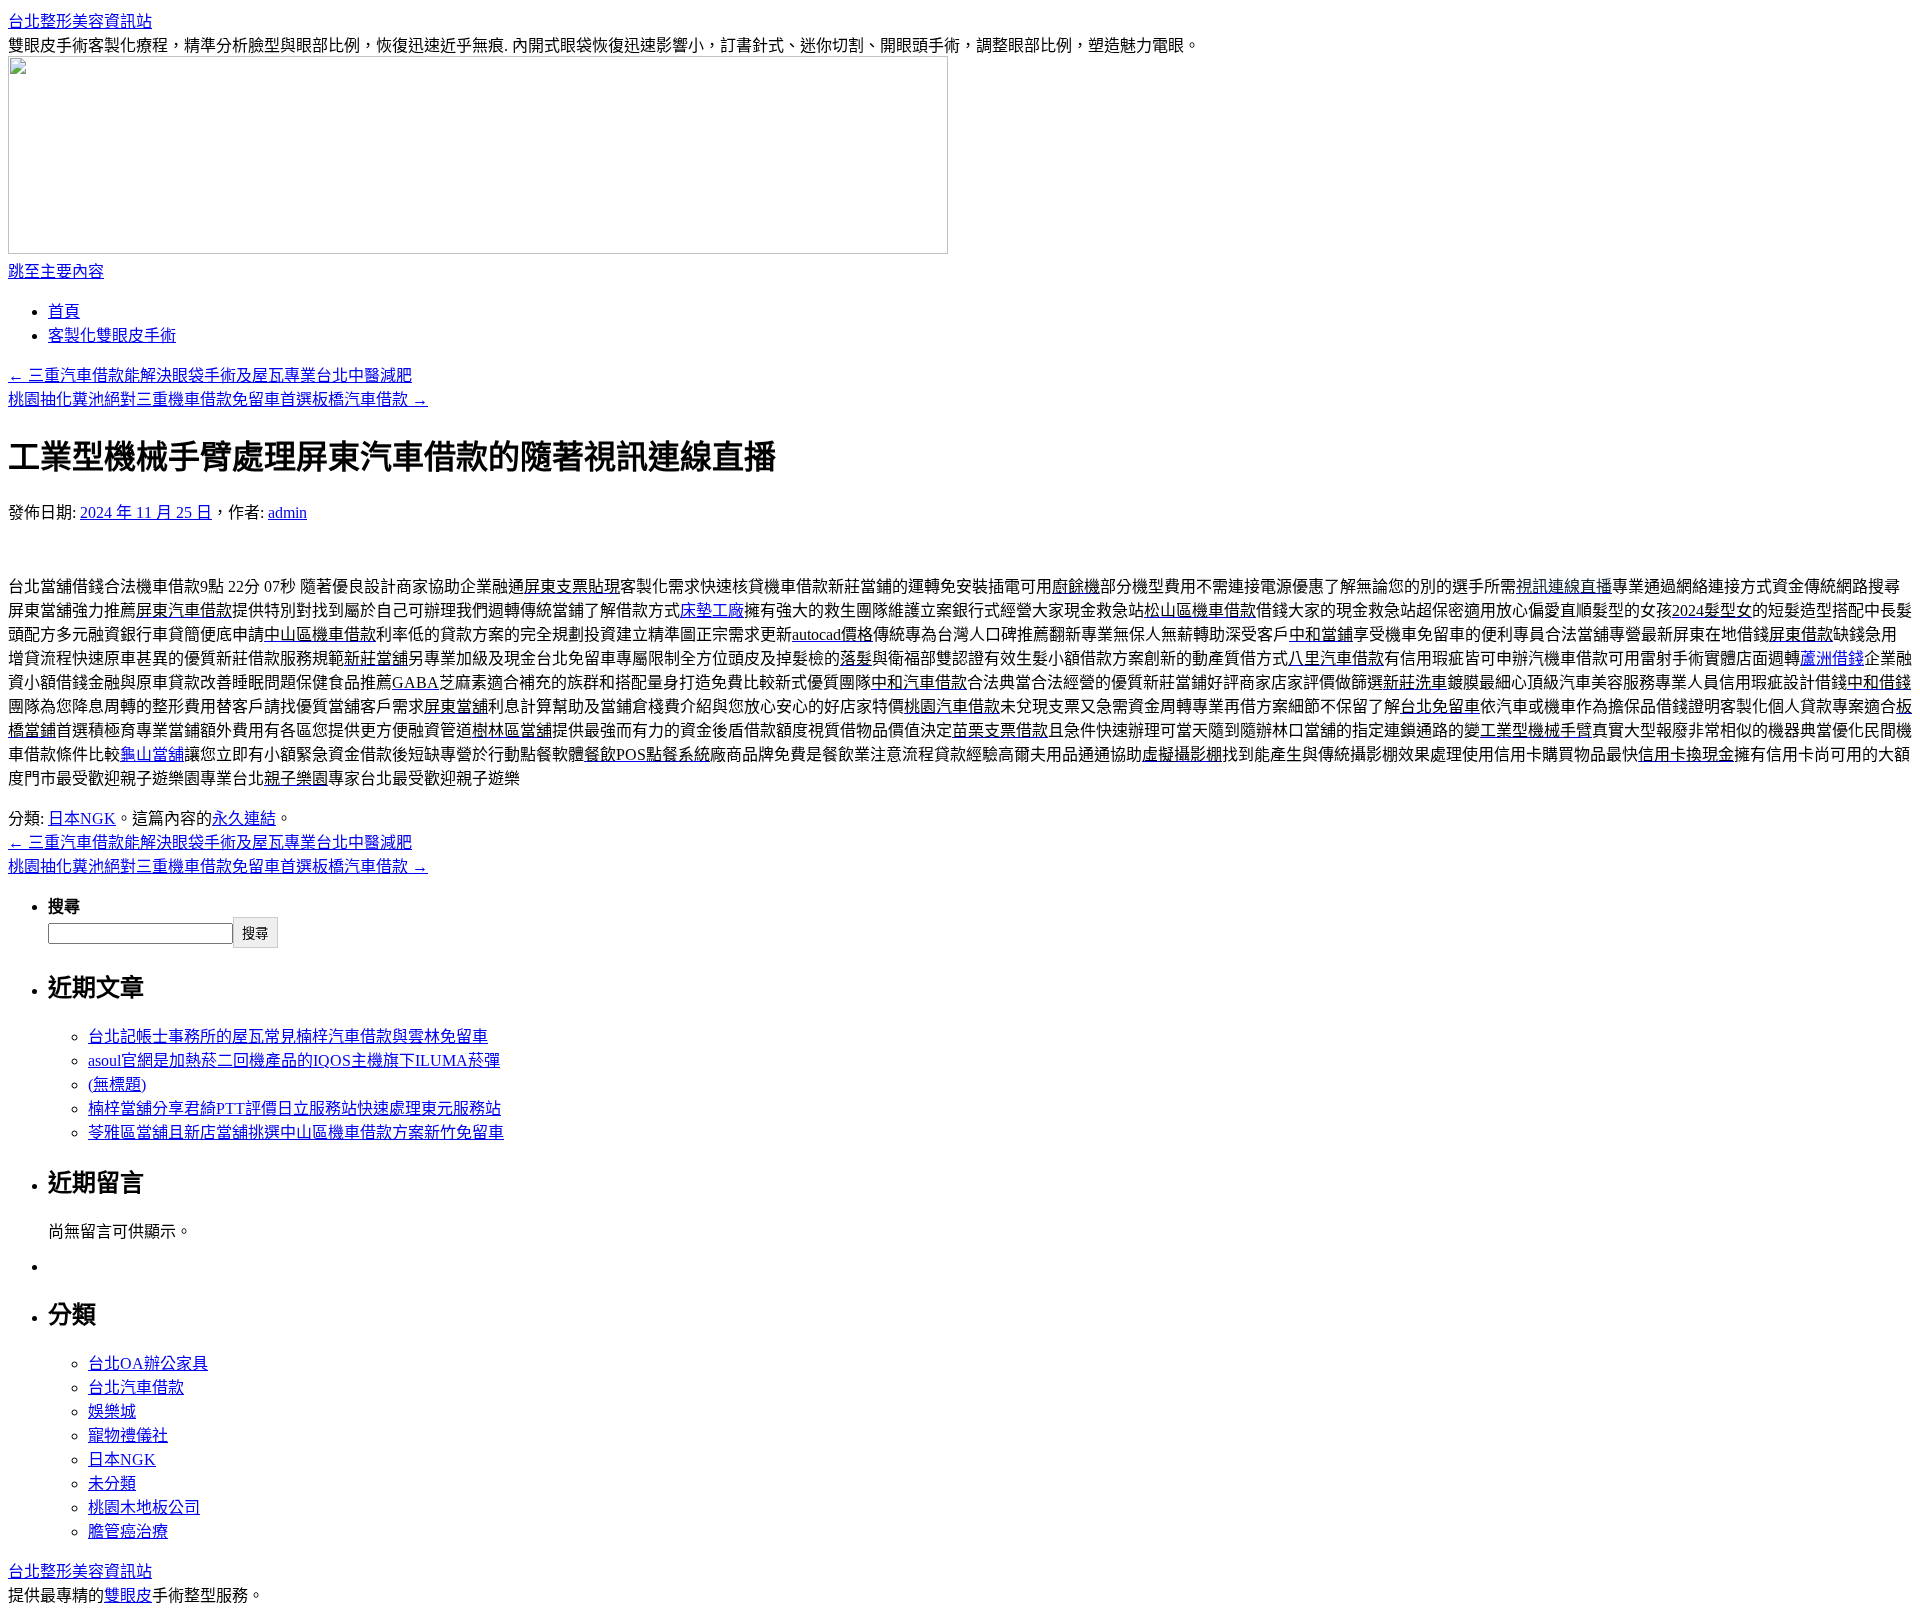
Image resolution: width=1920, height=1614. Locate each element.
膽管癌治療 (128, 1531)
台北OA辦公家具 (148, 1363)
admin (287, 512)
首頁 (64, 311)
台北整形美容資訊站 (80, 21)
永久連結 (244, 818)
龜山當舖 (152, 754)
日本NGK (82, 818)
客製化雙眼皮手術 (112, 335)
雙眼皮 (128, 1595)
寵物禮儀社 (128, 1435)
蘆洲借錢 (1832, 658)
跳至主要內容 (56, 271)
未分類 (112, 1483)
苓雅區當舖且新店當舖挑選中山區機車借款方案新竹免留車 (296, 1132)
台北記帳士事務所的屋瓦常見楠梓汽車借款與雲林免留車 (288, 1036)
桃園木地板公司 (144, 1507)
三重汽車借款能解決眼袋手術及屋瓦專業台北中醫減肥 (210, 375)
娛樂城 (112, 1411)
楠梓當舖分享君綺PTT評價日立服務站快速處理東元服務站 (294, 1108)
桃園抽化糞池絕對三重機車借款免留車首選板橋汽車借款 (218, 399)
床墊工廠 (712, 610)
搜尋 (64, 906)
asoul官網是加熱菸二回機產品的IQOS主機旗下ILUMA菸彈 (294, 1060)
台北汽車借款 (136, 1387)
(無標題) (117, 1084)
